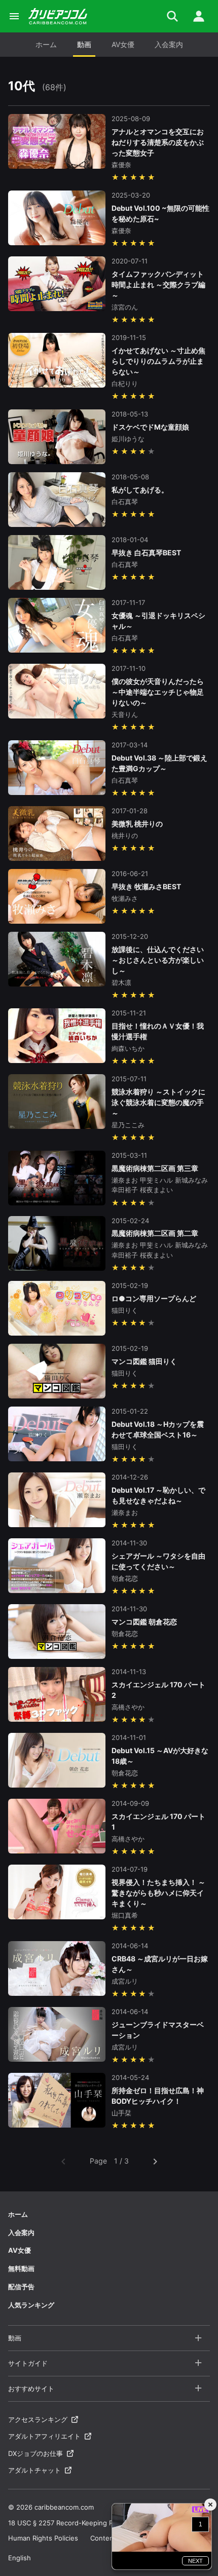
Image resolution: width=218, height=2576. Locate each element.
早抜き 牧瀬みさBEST (146, 886)
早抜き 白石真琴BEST (146, 553)
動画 (84, 44)
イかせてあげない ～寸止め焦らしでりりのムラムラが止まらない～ (158, 361)
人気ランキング (31, 2305)
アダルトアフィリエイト (44, 2436)
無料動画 (21, 2268)
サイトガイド (28, 2363)
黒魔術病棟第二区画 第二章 (155, 1233)
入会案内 (169, 44)
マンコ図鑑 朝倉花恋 (144, 1622)
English (20, 2558)
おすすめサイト (31, 2389)
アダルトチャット (34, 2470)
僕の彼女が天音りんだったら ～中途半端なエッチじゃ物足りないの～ (158, 692)
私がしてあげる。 (140, 490)
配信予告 (21, 2287)
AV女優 (123, 44)
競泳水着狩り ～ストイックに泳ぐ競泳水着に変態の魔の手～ (158, 1102)
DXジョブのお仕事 (35, 2453)
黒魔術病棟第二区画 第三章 (155, 1168)
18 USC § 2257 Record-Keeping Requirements (81, 2523)
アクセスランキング (38, 2419)
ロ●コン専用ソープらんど (154, 1298)
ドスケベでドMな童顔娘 (150, 427)
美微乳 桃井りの (137, 824)
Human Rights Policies (43, 2538)
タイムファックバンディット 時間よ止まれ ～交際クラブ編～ (158, 285)
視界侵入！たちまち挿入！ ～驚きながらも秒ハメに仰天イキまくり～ (158, 1893)
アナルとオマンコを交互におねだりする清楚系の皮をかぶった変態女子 (158, 142)
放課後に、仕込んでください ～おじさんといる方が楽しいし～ (158, 960)
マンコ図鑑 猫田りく (144, 1361)
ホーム (46, 44)
